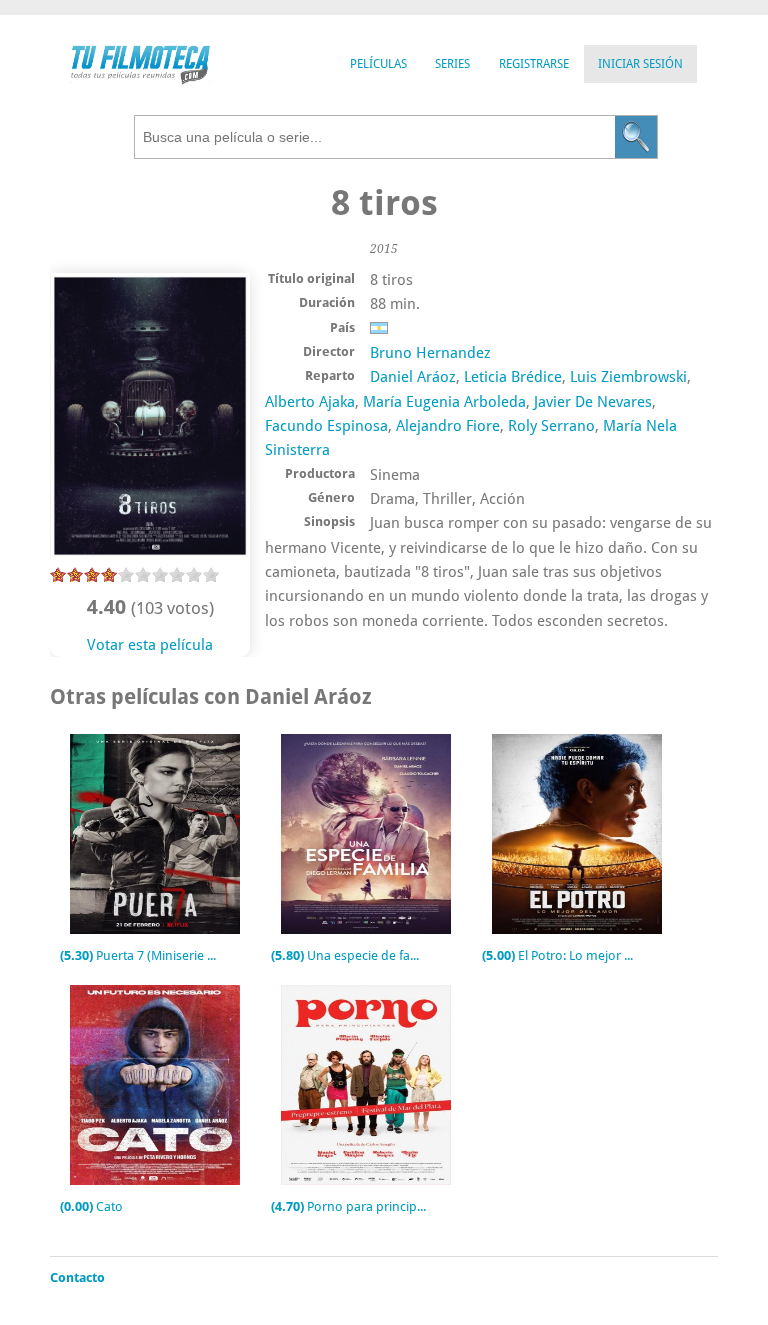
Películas (378, 64)
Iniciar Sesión (640, 64)
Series (452, 64)
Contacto (77, 1277)
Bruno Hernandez (430, 353)
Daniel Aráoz (413, 377)
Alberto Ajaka (310, 402)
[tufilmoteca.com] (140, 79)
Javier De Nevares (593, 402)
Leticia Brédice (513, 377)
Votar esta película (150, 645)
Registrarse (534, 64)
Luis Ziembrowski (628, 377)
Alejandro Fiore (448, 426)
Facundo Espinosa (326, 426)
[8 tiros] (150, 554)
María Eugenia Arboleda (444, 402)
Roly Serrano (551, 426)
